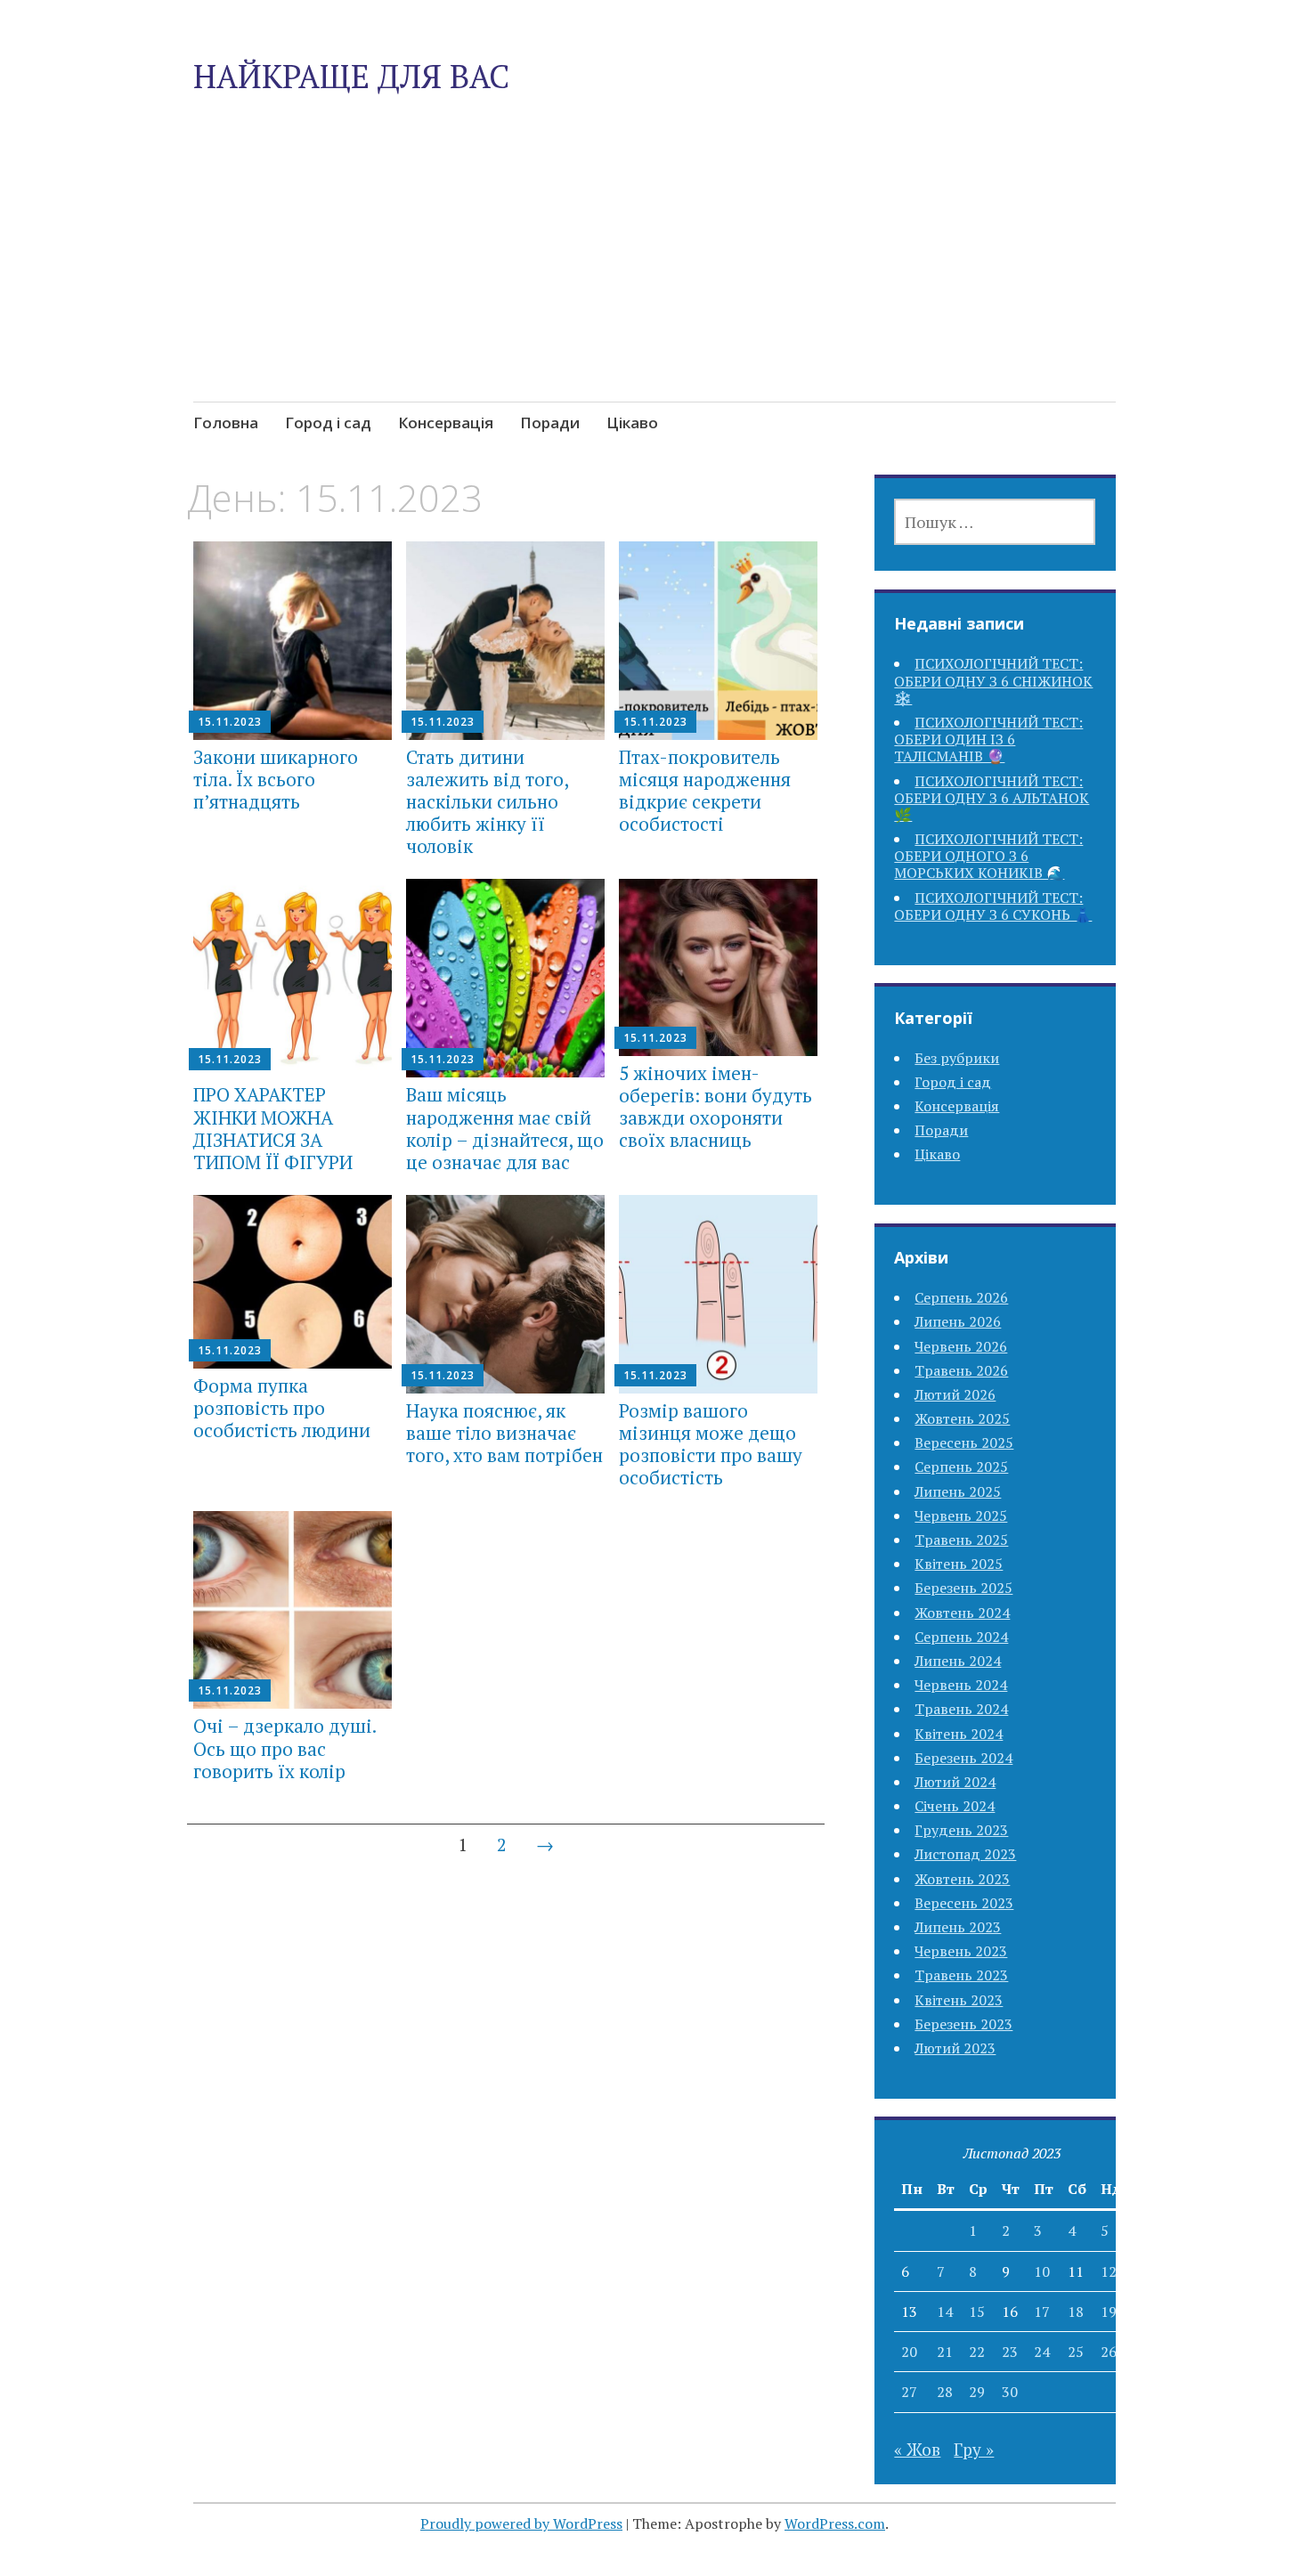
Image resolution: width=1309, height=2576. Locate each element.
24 (1042, 2352)
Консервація (446, 423)
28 (945, 2392)
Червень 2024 (961, 1685)
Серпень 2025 (961, 1467)
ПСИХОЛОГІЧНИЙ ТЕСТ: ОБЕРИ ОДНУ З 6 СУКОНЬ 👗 (993, 906)
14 (945, 2312)
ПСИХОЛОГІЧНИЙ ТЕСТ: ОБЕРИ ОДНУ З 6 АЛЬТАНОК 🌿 (992, 798)
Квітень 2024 (959, 1734)
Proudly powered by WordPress (521, 2523)
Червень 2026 (961, 1346)
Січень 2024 (955, 1806)
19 (1109, 2312)
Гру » (974, 2449)
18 (1076, 2312)
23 (1010, 2352)
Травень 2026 (961, 1370)
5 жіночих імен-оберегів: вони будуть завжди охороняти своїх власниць (715, 1107)
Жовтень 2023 (962, 1879)
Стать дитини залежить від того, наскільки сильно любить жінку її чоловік (487, 802)
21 (945, 2352)
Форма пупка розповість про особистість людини (282, 1408)
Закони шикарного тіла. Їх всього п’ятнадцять (276, 779)
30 (1010, 2392)
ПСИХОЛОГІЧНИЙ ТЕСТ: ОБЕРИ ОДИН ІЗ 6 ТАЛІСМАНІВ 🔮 (988, 739)
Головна (226, 423)
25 (1076, 2352)
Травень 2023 (961, 1975)
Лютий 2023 (955, 2048)
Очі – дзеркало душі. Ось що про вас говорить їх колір (285, 1748)
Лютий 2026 (955, 1394)
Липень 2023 (958, 1927)
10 (1042, 2271)
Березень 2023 (963, 2024)
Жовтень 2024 (962, 1613)
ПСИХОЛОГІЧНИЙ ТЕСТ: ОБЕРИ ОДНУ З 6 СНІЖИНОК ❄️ (993, 680)
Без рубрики (957, 1058)
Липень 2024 (958, 1661)
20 (909, 2352)
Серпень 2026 (961, 1297)
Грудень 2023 (961, 1830)
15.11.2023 (230, 722)
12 (1109, 2271)
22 (977, 2352)
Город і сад (328, 423)
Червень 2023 (961, 1951)
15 (977, 2312)
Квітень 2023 (959, 2000)
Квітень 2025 (959, 1564)
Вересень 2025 (964, 1442)
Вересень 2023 (964, 1903)
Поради (550, 423)
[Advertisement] (655, 289)
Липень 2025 (958, 1491)
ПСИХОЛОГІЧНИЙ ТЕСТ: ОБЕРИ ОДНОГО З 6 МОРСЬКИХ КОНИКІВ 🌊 (988, 856)
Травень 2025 (961, 1540)
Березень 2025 (963, 1588)
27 (909, 2392)
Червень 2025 (961, 1516)
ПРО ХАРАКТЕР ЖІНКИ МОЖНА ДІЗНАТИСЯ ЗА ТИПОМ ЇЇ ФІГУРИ (273, 1128)
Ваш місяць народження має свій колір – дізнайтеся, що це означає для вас (505, 1128)
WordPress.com (835, 2523)
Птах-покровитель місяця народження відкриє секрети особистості (705, 791)
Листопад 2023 (965, 1854)
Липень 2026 (958, 1321)
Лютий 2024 (955, 1782)
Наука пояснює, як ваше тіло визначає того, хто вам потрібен (504, 1433)
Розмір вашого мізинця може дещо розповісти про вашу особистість (711, 1444)
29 (977, 2392)
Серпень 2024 (961, 1637)
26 (1109, 2352)
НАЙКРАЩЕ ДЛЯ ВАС (351, 76)
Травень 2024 (961, 1709)
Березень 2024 (963, 1758)
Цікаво (632, 423)
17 (1042, 2312)
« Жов (917, 2449)
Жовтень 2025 (962, 1418)
